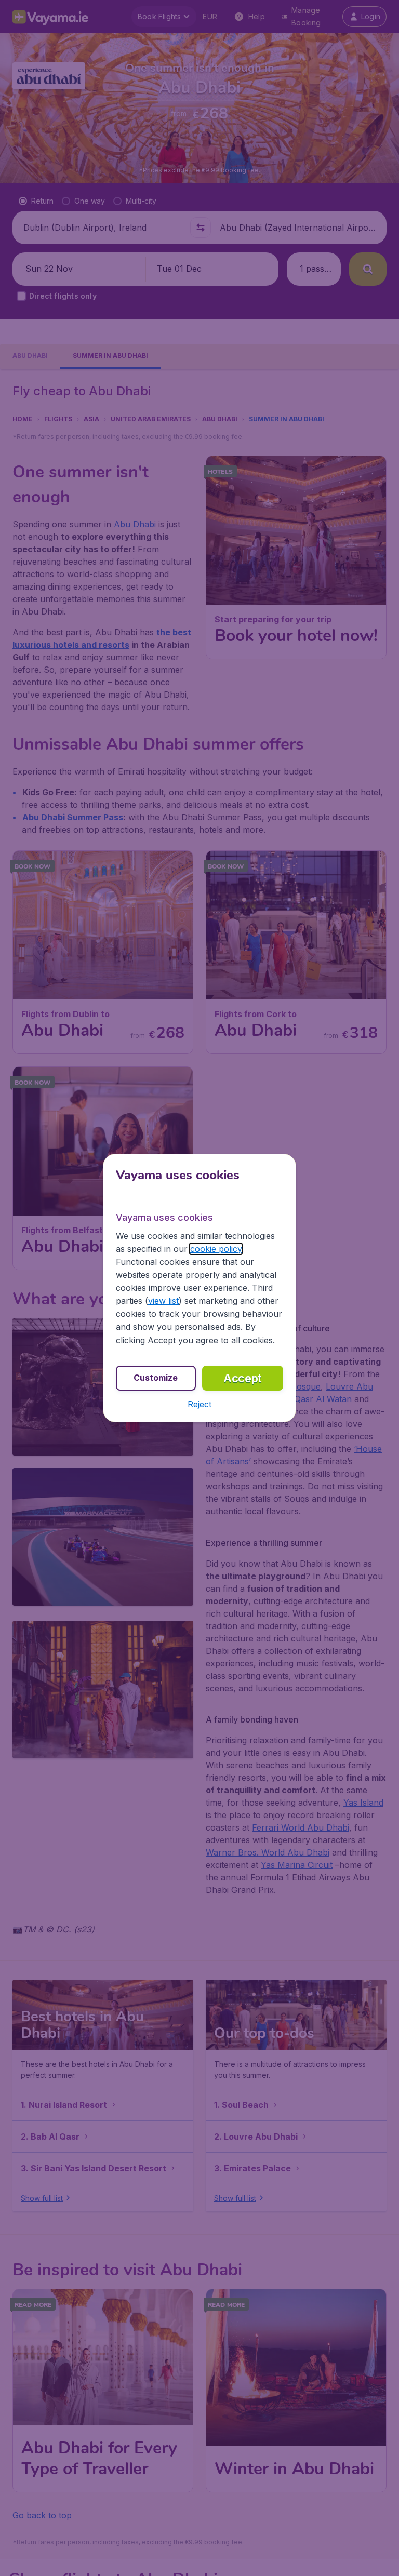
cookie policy (216, 1249)
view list (163, 1301)
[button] (199, 1404)
